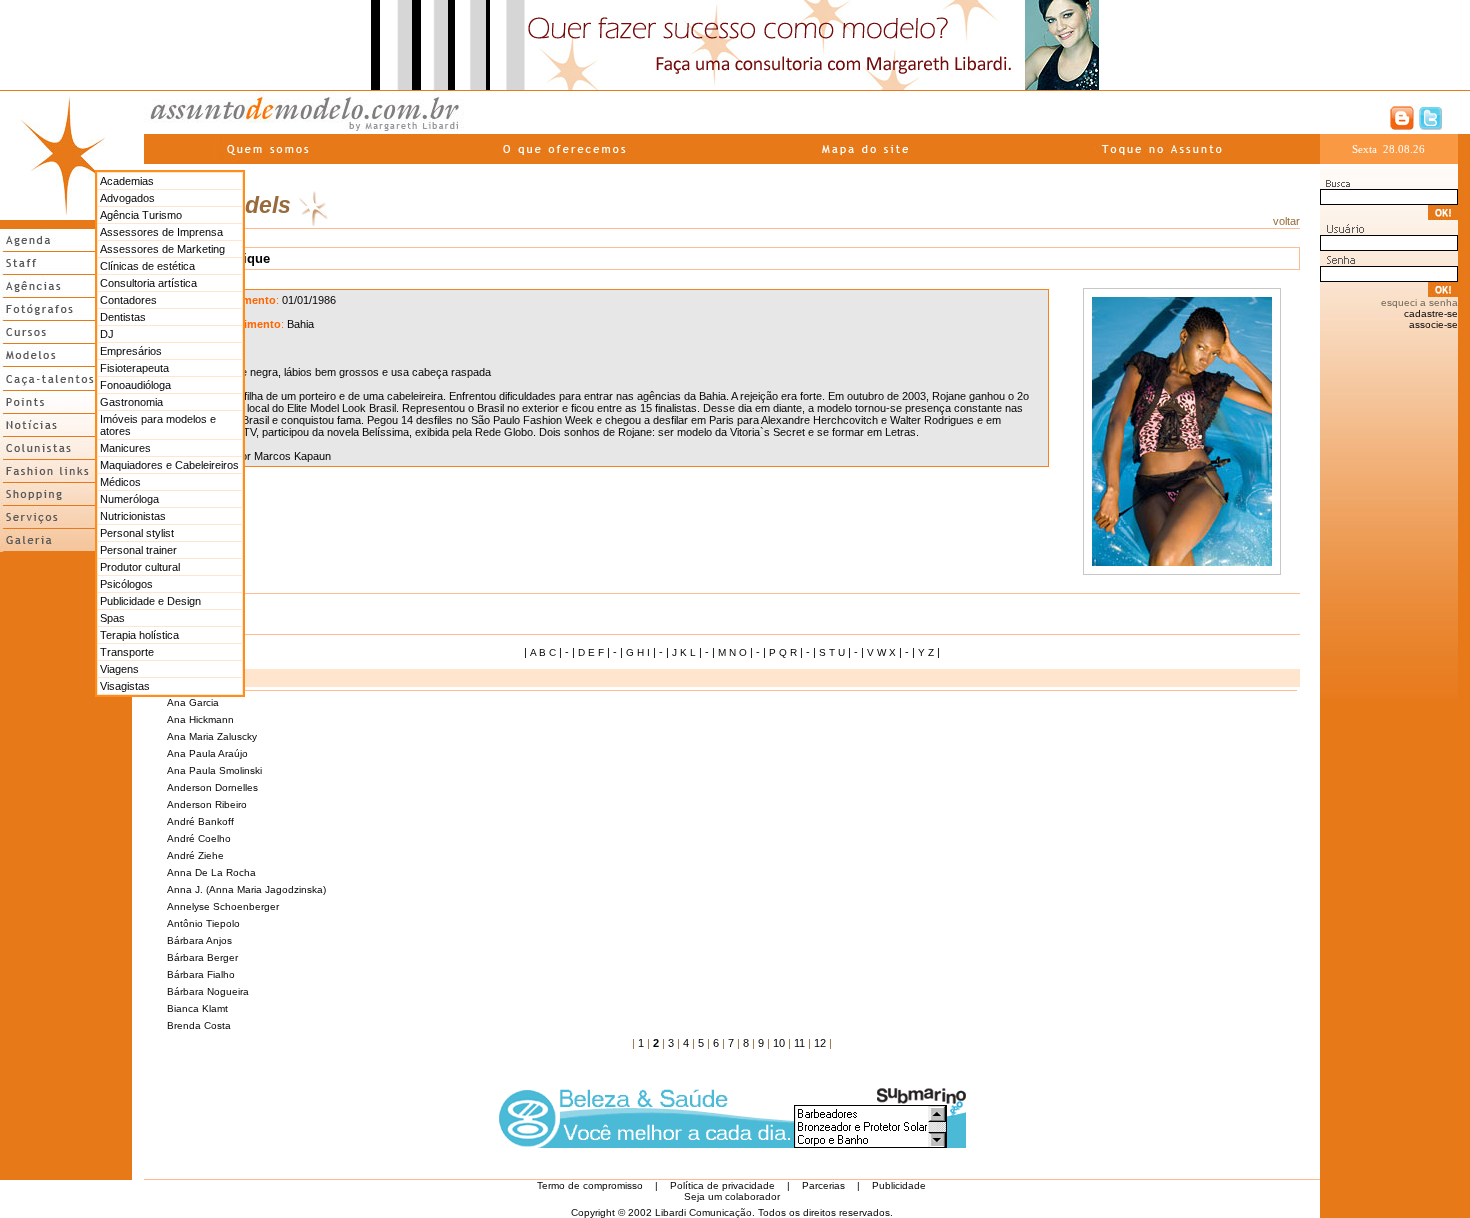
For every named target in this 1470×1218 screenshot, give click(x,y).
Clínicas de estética (147, 266)
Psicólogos (126, 584)
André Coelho (199, 838)
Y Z (926, 652)
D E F (591, 652)
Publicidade (899, 1185)
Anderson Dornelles (212, 787)
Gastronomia (131, 402)
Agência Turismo (141, 215)
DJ (107, 334)
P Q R (783, 652)
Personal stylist (137, 533)
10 (779, 1043)
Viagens (119, 669)
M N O (732, 652)
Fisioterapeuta (134, 368)
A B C (543, 652)
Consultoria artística (148, 283)
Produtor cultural (140, 567)
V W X (881, 652)
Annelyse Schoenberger (223, 906)
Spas (112, 618)
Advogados (127, 198)
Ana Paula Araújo (207, 753)
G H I (638, 652)
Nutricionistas (133, 516)
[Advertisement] (66, 857)
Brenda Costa (199, 1025)
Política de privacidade (722, 1185)
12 (820, 1043)
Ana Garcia (193, 702)
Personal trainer (138, 550)
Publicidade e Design (150, 601)
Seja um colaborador (732, 1196)
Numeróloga (129, 499)
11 (799, 1043)
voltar (1286, 221)
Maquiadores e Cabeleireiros (169, 465)
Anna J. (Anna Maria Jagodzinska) (246, 889)
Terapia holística (139, 635)
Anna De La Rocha (211, 872)
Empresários (131, 351)
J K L (684, 652)
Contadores (128, 300)
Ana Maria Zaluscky (212, 736)
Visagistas (125, 686)
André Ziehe (195, 855)
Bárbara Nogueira (208, 991)
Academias (127, 181)
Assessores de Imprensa (161, 232)
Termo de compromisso (590, 1185)
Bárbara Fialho (201, 974)
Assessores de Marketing (162, 249)
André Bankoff (200, 821)
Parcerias (823, 1185)
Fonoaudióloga (135, 385)
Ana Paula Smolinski (214, 770)
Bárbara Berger (202, 957)
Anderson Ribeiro (207, 804)
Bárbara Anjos (199, 940)
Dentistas (123, 317)
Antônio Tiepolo (203, 923)
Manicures (125, 448)
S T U (832, 652)
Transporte (127, 652)
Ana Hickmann (200, 719)
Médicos (120, 482)
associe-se (1433, 324)
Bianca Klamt (197, 1008)
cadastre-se (1431, 313)
